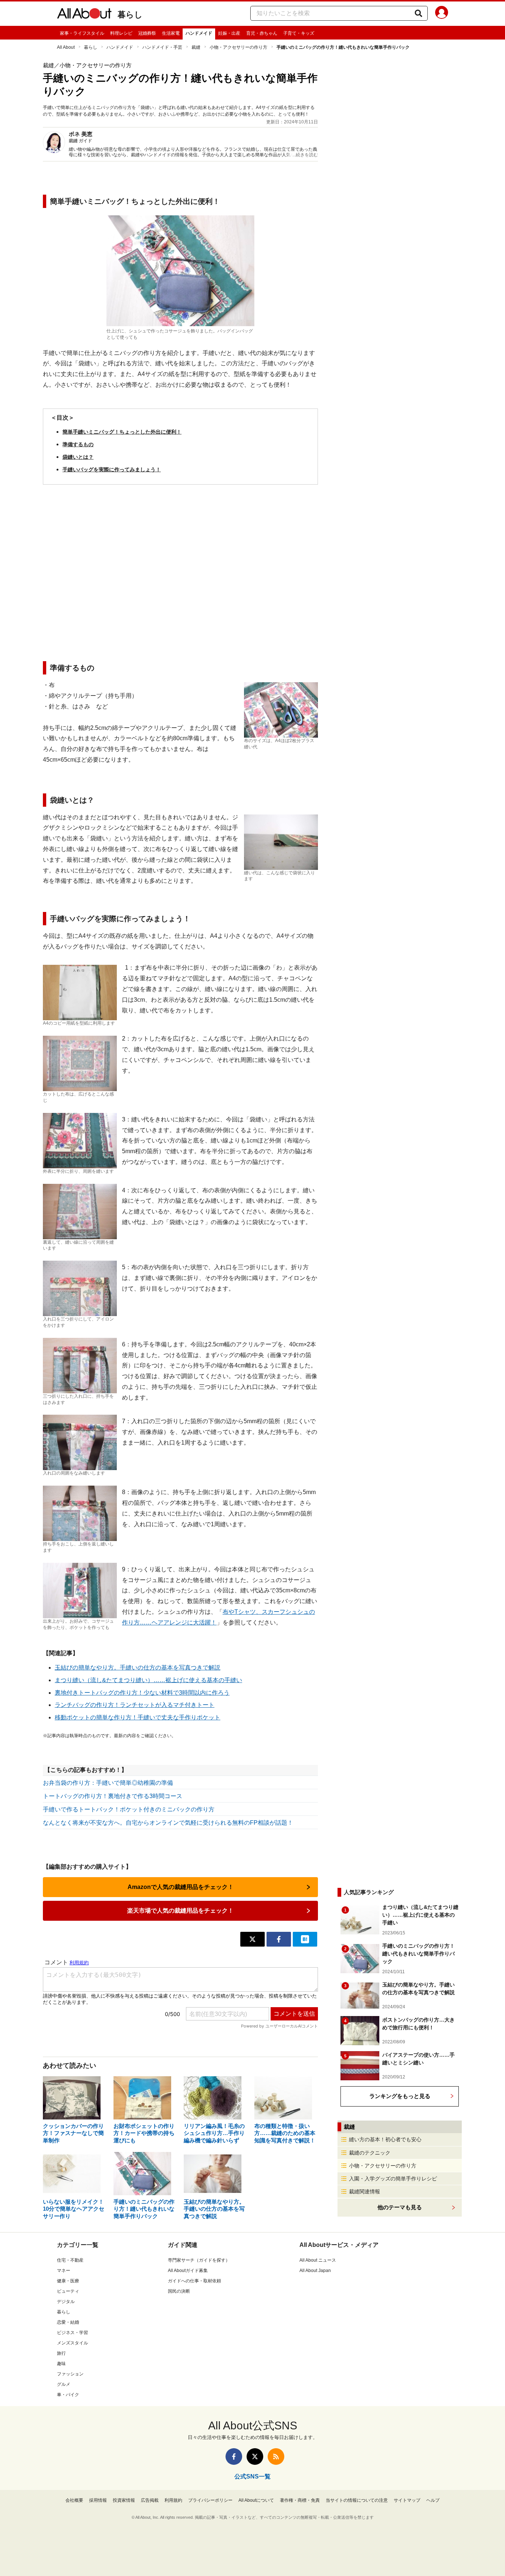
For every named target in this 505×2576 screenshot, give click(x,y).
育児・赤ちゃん (262, 33)
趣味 (61, 2364)
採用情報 (98, 2500)
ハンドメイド (199, 33)
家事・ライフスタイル (82, 33)
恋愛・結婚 (68, 2322)
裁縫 (196, 47)
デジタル (66, 2302)
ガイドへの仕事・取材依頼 (194, 2281)
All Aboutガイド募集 (188, 2271)
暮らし (130, 15)
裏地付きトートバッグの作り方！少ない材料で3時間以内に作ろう (142, 1693)
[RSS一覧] (276, 2457)
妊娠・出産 (229, 33)
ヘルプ (433, 2500)
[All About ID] (442, 14)
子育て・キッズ (299, 33)
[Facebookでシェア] (279, 1939)
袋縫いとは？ (78, 457)
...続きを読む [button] (305, 155)
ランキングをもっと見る (400, 2096)
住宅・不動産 (70, 2260)
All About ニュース (318, 2260)
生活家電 (171, 33)
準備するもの (78, 444)
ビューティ (68, 2291)
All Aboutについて (256, 2500)
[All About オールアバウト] (84, 15)
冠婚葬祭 (147, 33)
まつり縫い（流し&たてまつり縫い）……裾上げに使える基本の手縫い (148, 1680)
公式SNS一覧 (253, 2476)
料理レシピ (121, 33)
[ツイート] (253, 1939)
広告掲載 (150, 2500)
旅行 (61, 2353)
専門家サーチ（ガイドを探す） (199, 2260)
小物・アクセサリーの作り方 (238, 47)
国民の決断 (179, 2291)
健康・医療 (68, 2281)
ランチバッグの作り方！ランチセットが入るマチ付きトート (135, 1705)
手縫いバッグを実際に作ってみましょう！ (112, 469)
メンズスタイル (72, 2343)
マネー (64, 2271)
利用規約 (173, 2500)
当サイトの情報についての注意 (357, 2500)
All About (66, 47)
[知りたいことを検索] (418, 13)
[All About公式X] (255, 2457)
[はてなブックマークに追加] (305, 1939)
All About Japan (315, 2271)
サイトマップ (407, 2500)
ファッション (70, 2374)
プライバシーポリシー (210, 2500)
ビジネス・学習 (72, 2333)
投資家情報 (124, 2500)
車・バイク (68, 2395)
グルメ (64, 2384)
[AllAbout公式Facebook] (234, 2457)
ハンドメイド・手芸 (162, 47)
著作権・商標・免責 (300, 2500)
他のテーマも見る (400, 2207)
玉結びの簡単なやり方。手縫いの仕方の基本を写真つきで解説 (138, 1668)
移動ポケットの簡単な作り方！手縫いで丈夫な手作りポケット (138, 1717)
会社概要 (74, 2500)
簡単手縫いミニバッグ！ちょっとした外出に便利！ (122, 432)
